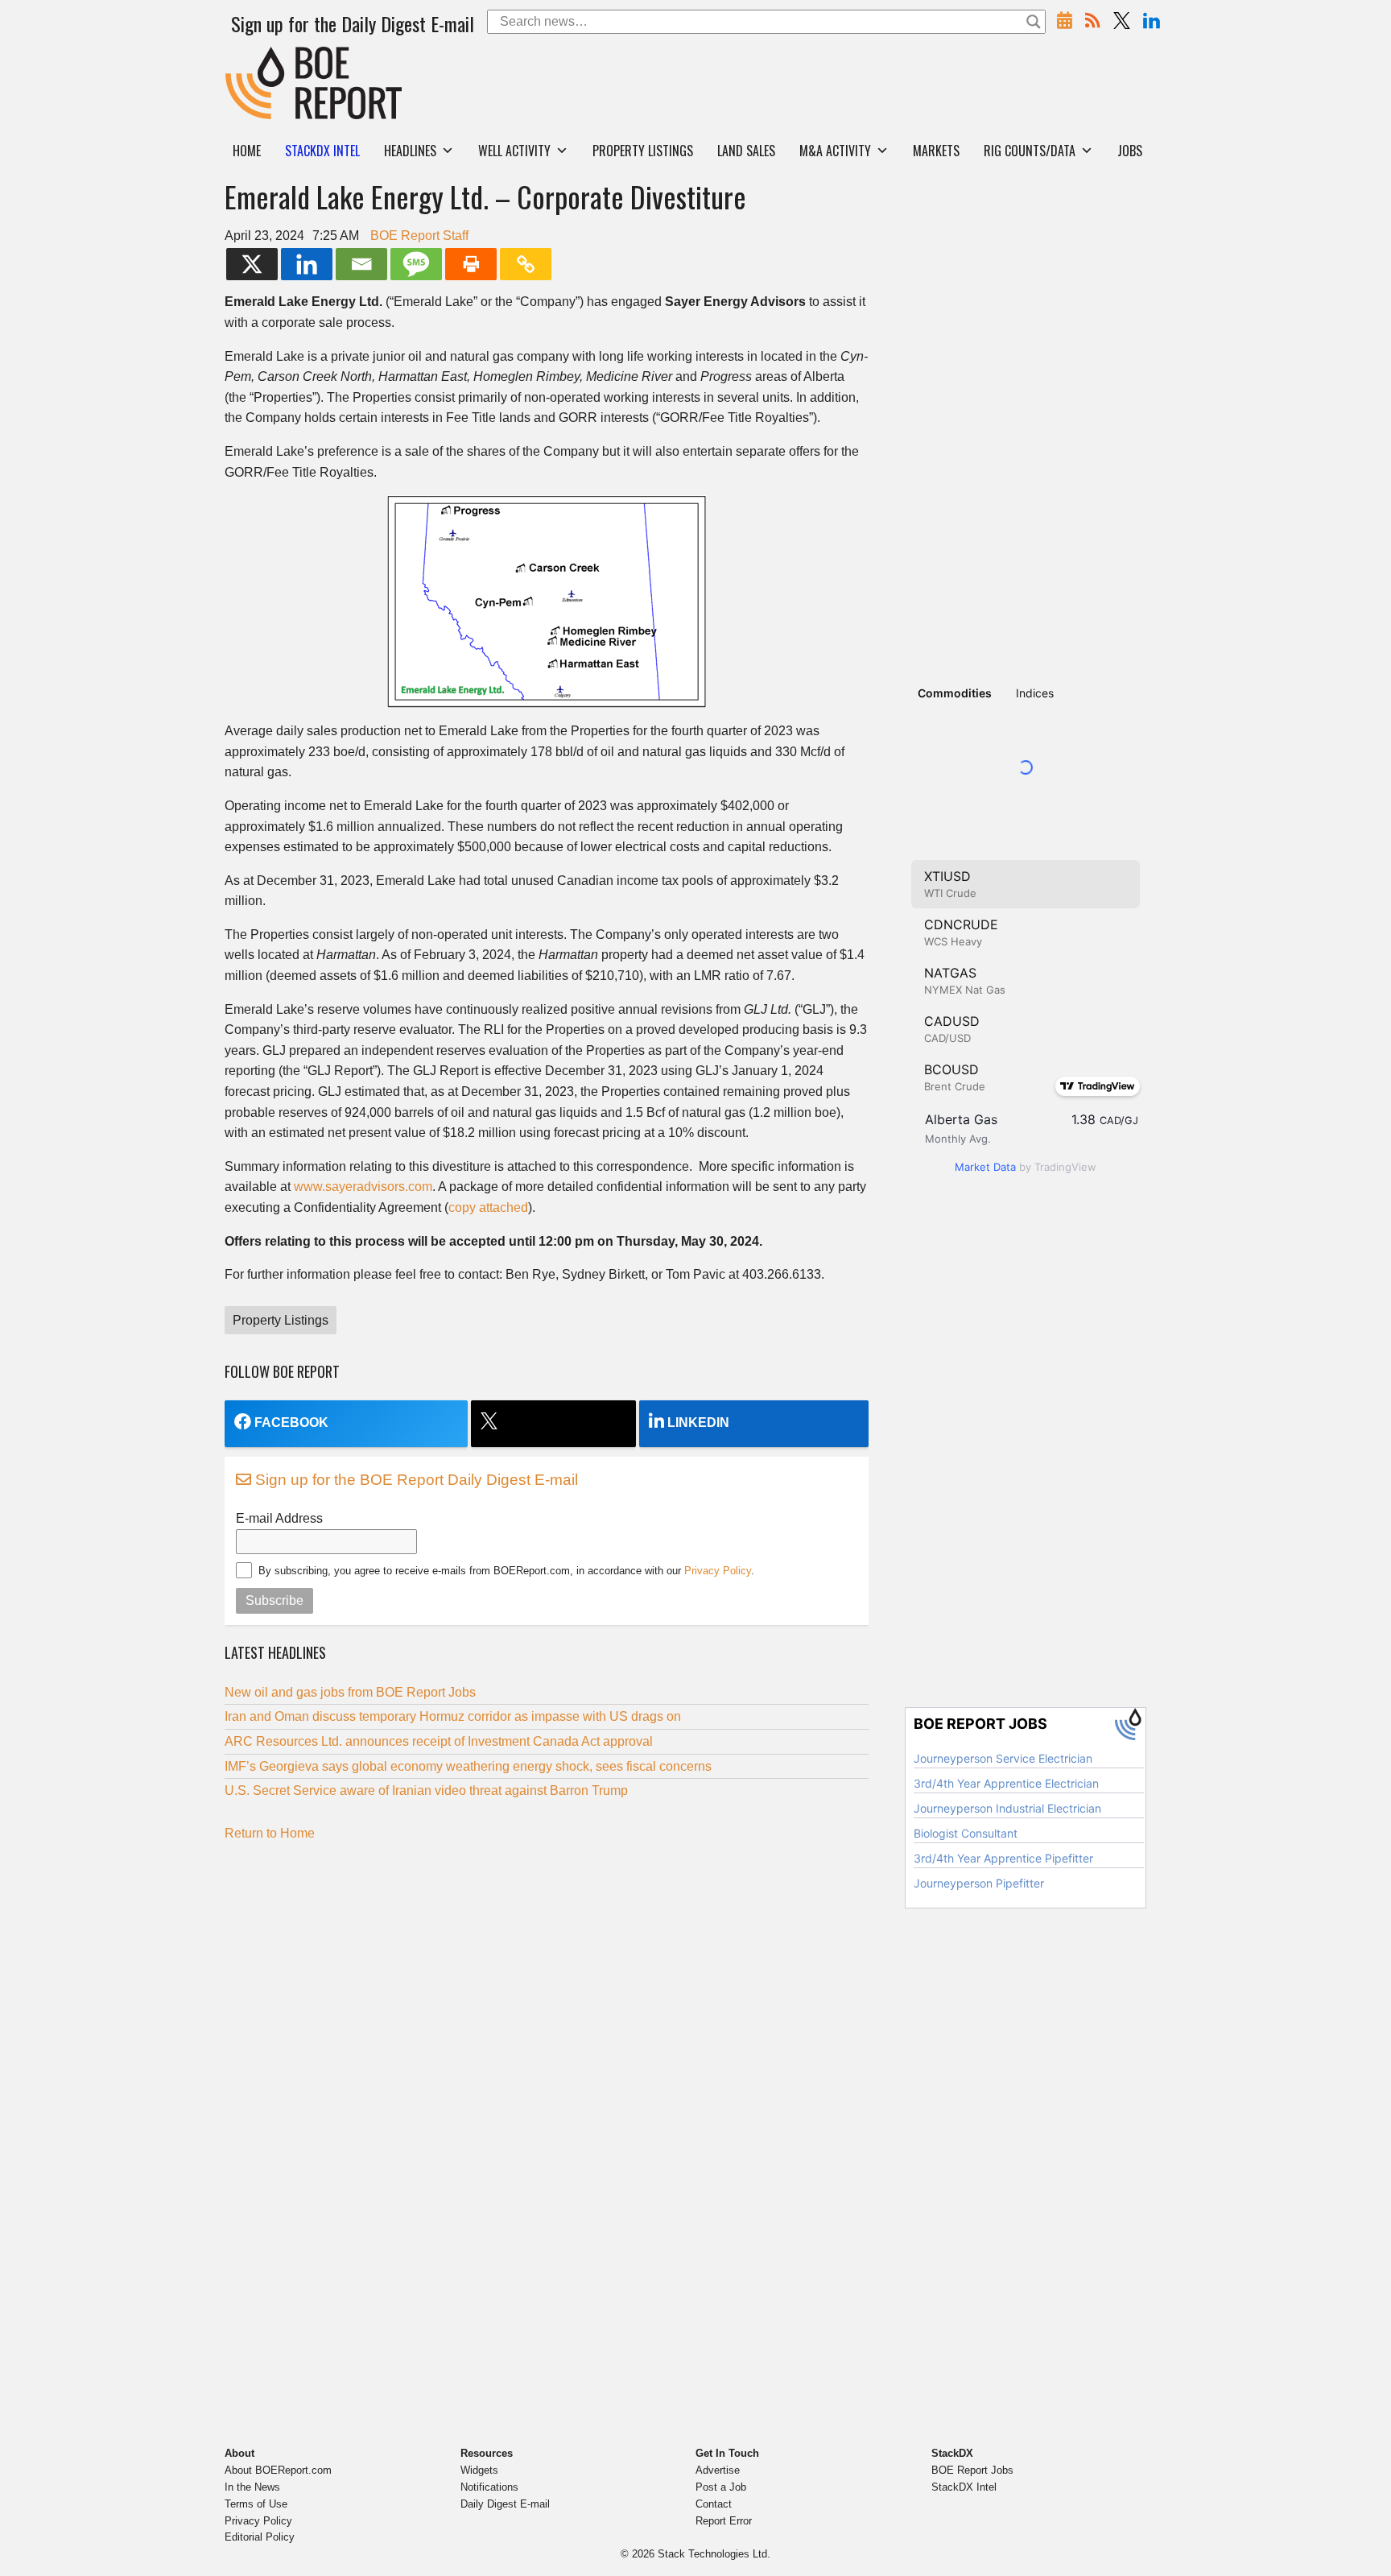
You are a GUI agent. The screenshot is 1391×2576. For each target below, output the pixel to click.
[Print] (471, 264)
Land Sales (746, 151)
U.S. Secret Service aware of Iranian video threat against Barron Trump (428, 1790)
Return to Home (270, 1833)
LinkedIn (698, 1422)
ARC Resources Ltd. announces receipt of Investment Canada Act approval (439, 1741)
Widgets (479, 2470)
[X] (252, 264)
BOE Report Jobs (972, 2470)
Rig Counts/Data (1030, 151)
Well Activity (514, 151)
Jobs (1130, 151)
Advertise (718, 2470)
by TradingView (1026, 1167)
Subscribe (274, 1600)
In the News (252, 2487)
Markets (936, 151)
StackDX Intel (964, 2487)
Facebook (291, 1422)
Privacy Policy (718, 1571)
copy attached (488, 1207)
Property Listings (643, 151)
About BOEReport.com (278, 2470)
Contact (714, 2504)
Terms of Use (256, 2504)
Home (247, 151)
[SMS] (416, 264)
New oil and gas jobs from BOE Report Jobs (350, 1692)
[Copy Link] (526, 264)
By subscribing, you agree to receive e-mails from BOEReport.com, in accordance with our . (506, 1571)
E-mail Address (279, 1518)
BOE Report (259, 57)
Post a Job (721, 2487)
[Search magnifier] (1034, 22)
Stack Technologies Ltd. (714, 2554)
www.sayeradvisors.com (363, 1187)
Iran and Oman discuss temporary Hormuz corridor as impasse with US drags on (453, 1716)
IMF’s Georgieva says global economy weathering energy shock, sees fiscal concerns (468, 1766)
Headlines (410, 151)
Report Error (724, 2521)
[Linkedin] (307, 264)
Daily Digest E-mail (505, 2504)
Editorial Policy (260, 2537)
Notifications (489, 2487)
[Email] (361, 264)
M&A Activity (835, 151)
